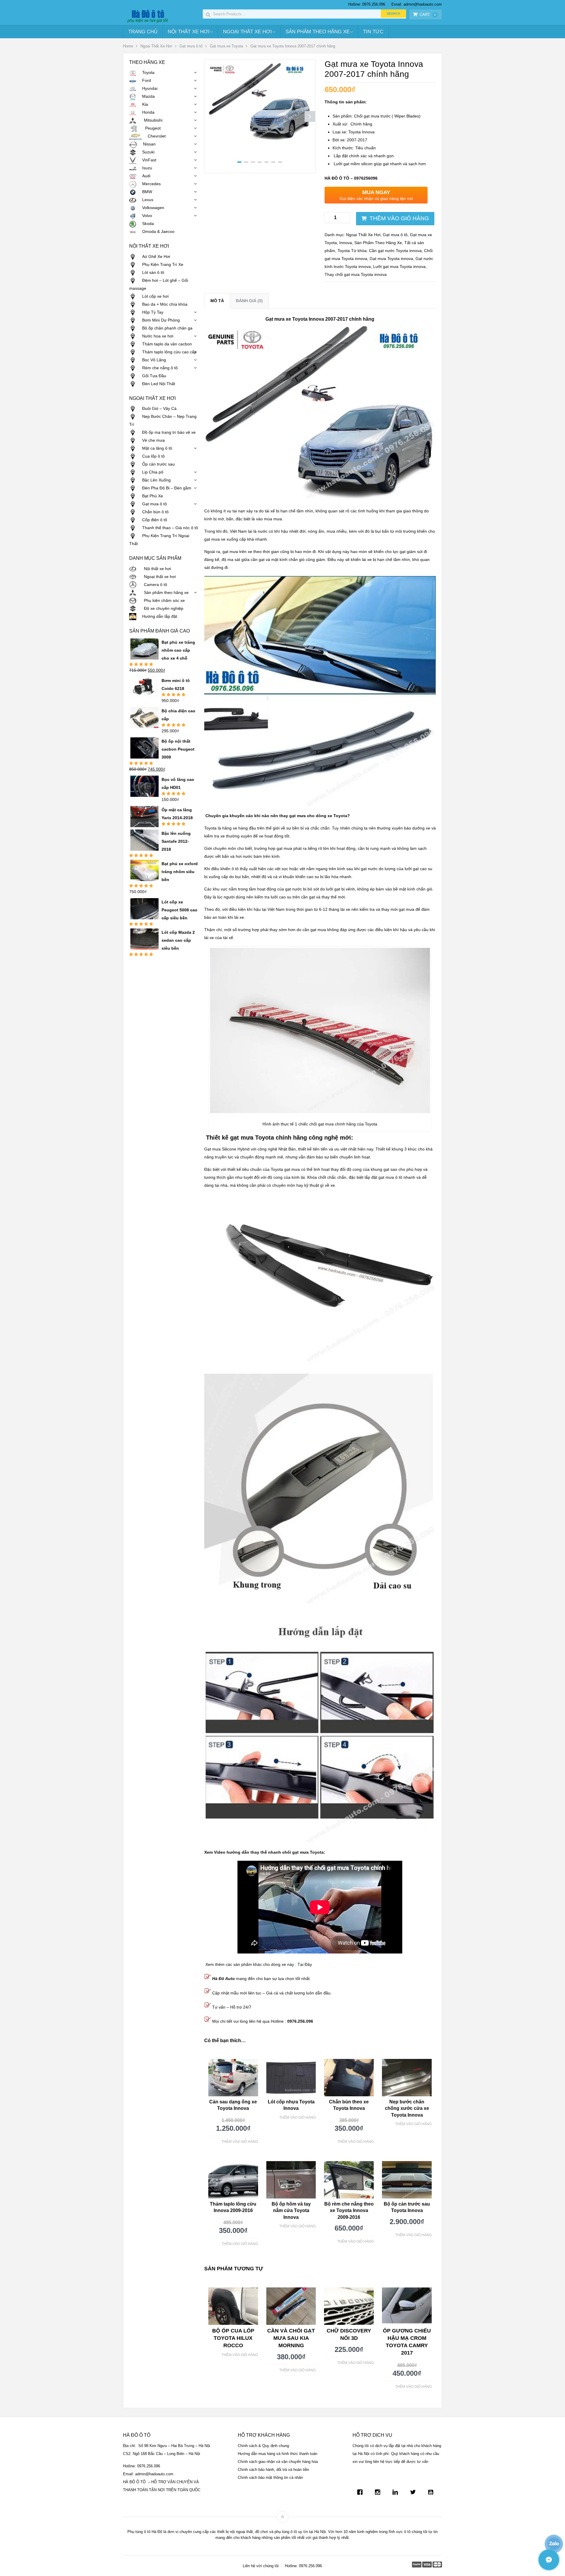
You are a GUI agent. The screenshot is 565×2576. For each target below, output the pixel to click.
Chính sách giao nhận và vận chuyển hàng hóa (278, 2462)
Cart (428, 15)
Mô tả (217, 301)
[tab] (217, 301)
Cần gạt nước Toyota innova (395, 251)
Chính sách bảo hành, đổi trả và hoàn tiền (273, 2470)
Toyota (344, 251)
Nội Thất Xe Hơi (189, 32)
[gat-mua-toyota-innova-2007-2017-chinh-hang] (260, 139)
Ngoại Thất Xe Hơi (247, 32)
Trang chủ (143, 32)
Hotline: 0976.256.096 (367, 4)
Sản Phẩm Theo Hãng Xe (318, 32)
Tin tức (373, 32)
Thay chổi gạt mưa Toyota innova (356, 274)
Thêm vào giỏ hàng (399, 218)
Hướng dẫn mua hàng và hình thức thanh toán (277, 2454)
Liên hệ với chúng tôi (261, 2566)
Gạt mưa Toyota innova (391, 259)
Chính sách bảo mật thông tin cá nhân (270, 2478)
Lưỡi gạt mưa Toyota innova (399, 266)
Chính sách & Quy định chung (263, 2446)
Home (128, 46)
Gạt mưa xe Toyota (226, 46)
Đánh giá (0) (249, 301)
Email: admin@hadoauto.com (417, 4)
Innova (346, 243)
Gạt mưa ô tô (191, 46)
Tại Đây (305, 1964)
